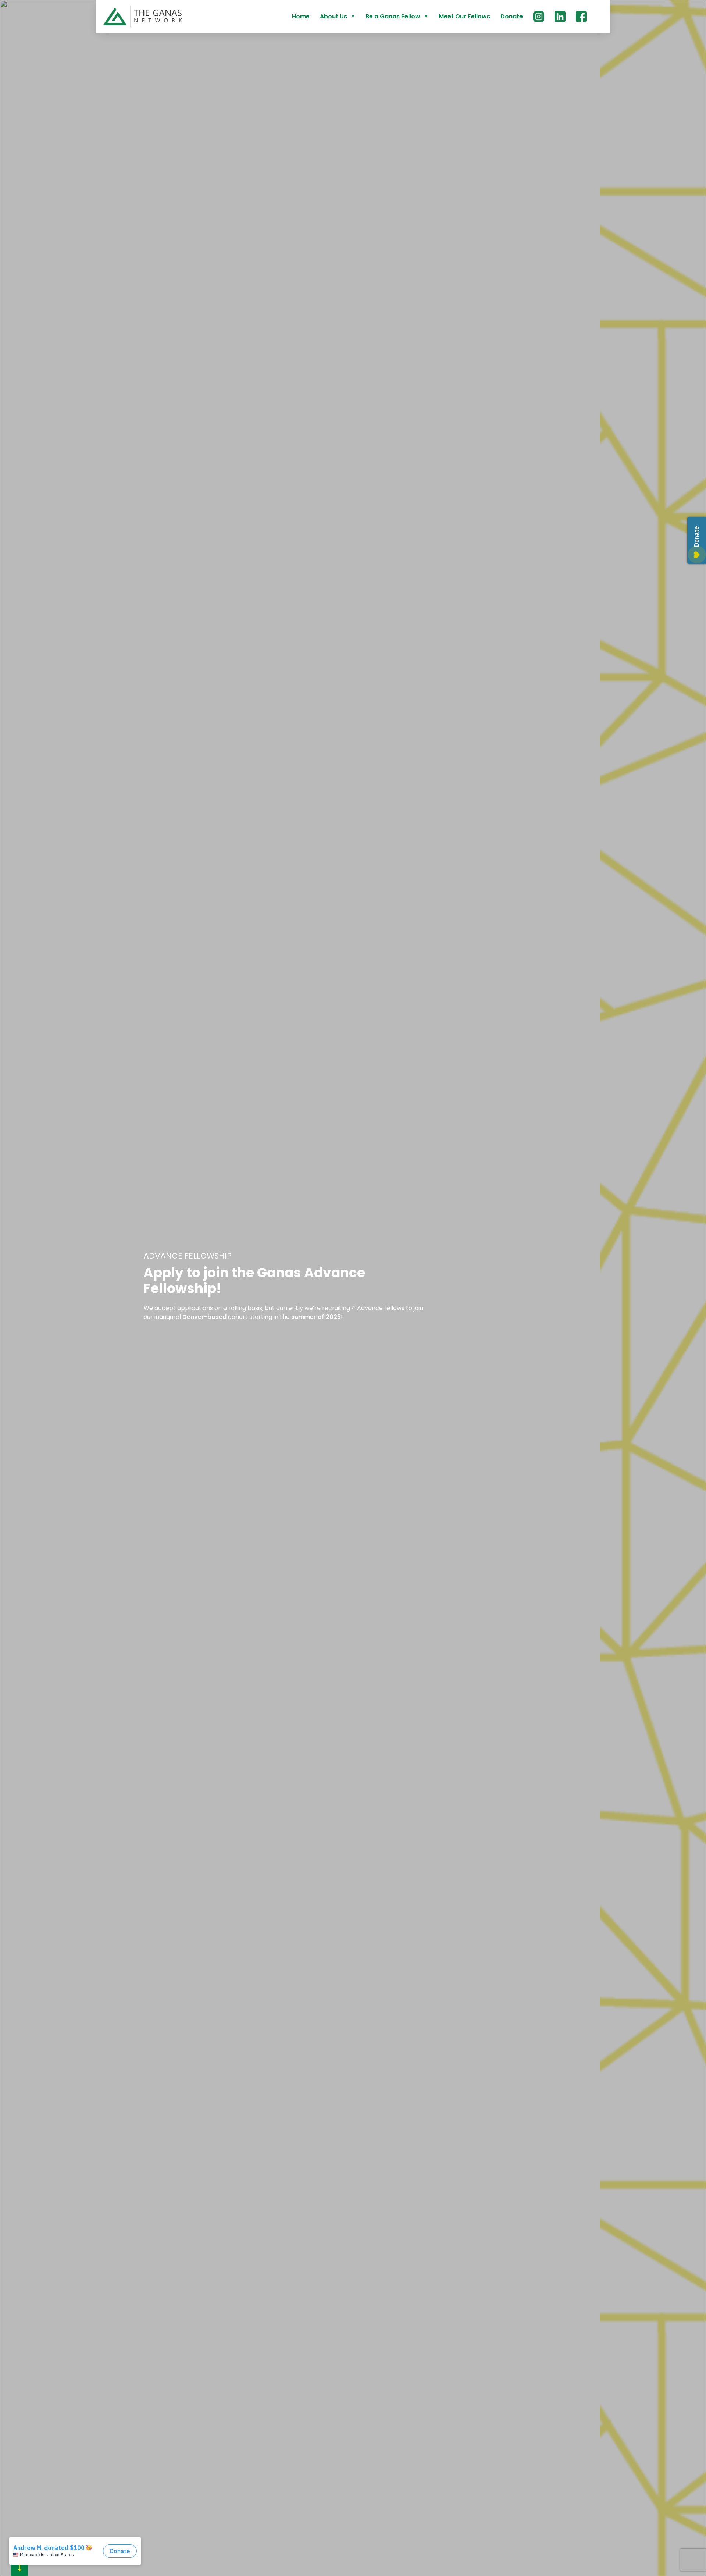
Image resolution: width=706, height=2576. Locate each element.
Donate (512, 16)
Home (301, 16)
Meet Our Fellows (464, 16)
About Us (334, 16)
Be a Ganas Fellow (393, 16)
